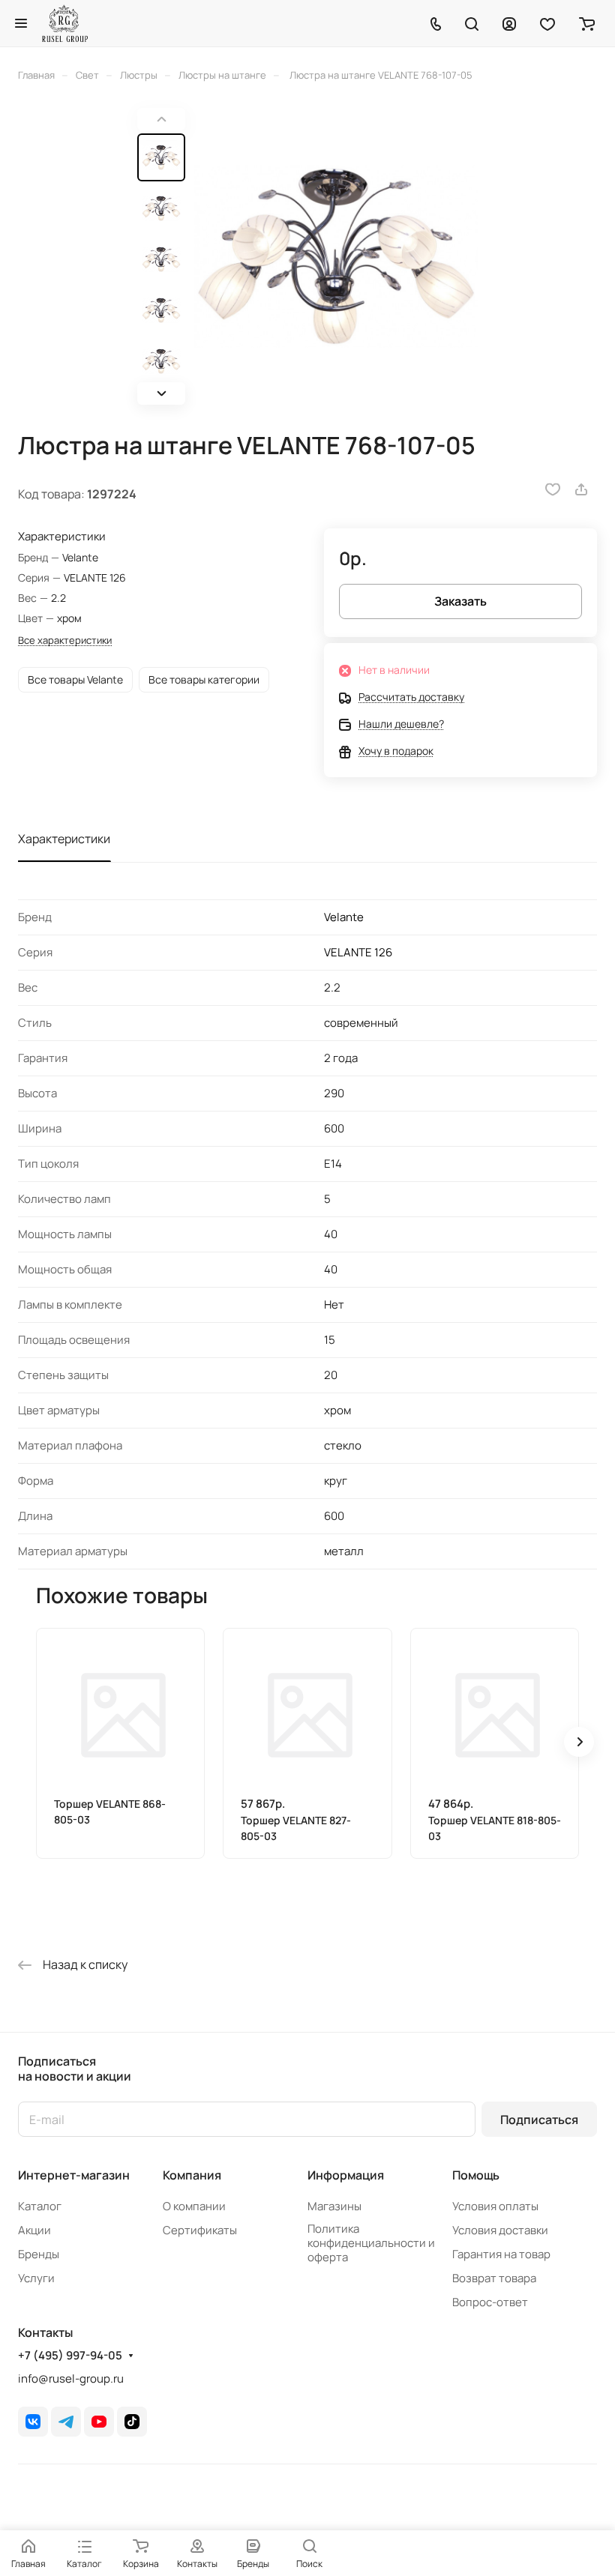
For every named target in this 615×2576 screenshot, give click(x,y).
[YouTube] (99, 2422)
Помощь (476, 2175)
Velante (344, 917)
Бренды (39, 2254)
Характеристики (64, 839)
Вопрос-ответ (490, 2302)
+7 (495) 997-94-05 (70, 2356)
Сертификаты (200, 2230)
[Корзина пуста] (587, 23)
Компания (192, 2175)
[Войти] (509, 23)
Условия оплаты (495, 2206)
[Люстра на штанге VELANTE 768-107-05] (336, 256)
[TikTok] (132, 2422)
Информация (346, 2175)
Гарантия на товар (501, 2254)
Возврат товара (494, 2278)
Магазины (334, 2206)
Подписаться (539, 2120)
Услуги (36, 2278)
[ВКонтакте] (33, 2422)
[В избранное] (553, 489)
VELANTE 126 (358, 952)
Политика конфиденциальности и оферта (371, 2243)
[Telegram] (66, 2422)
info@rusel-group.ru (71, 2379)
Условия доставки (500, 2230)
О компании (194, 2206)
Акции (34, 2230)
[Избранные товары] (547, 23)
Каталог (40, 2206)
